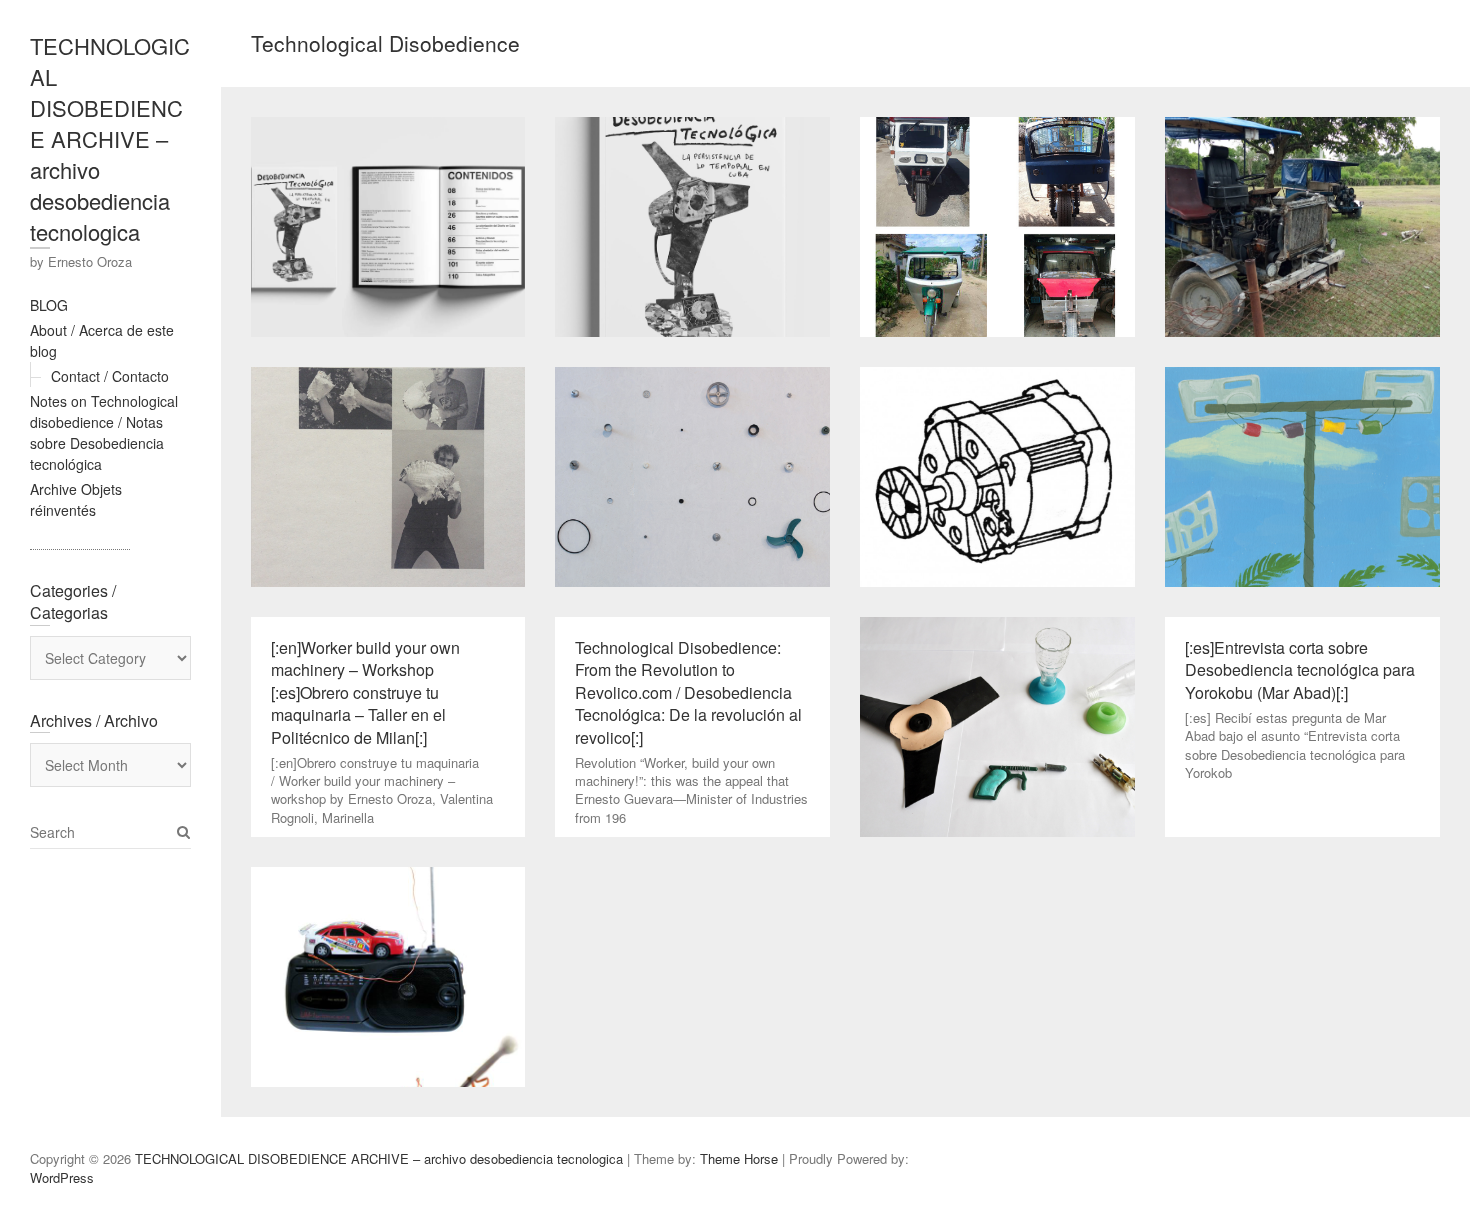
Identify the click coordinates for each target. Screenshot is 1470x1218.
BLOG (49, 305)
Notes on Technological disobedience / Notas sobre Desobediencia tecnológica (104, 432)
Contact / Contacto (110, 376)
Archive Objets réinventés (76, 499)
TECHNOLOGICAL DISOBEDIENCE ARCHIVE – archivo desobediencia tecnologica (110, 138)
